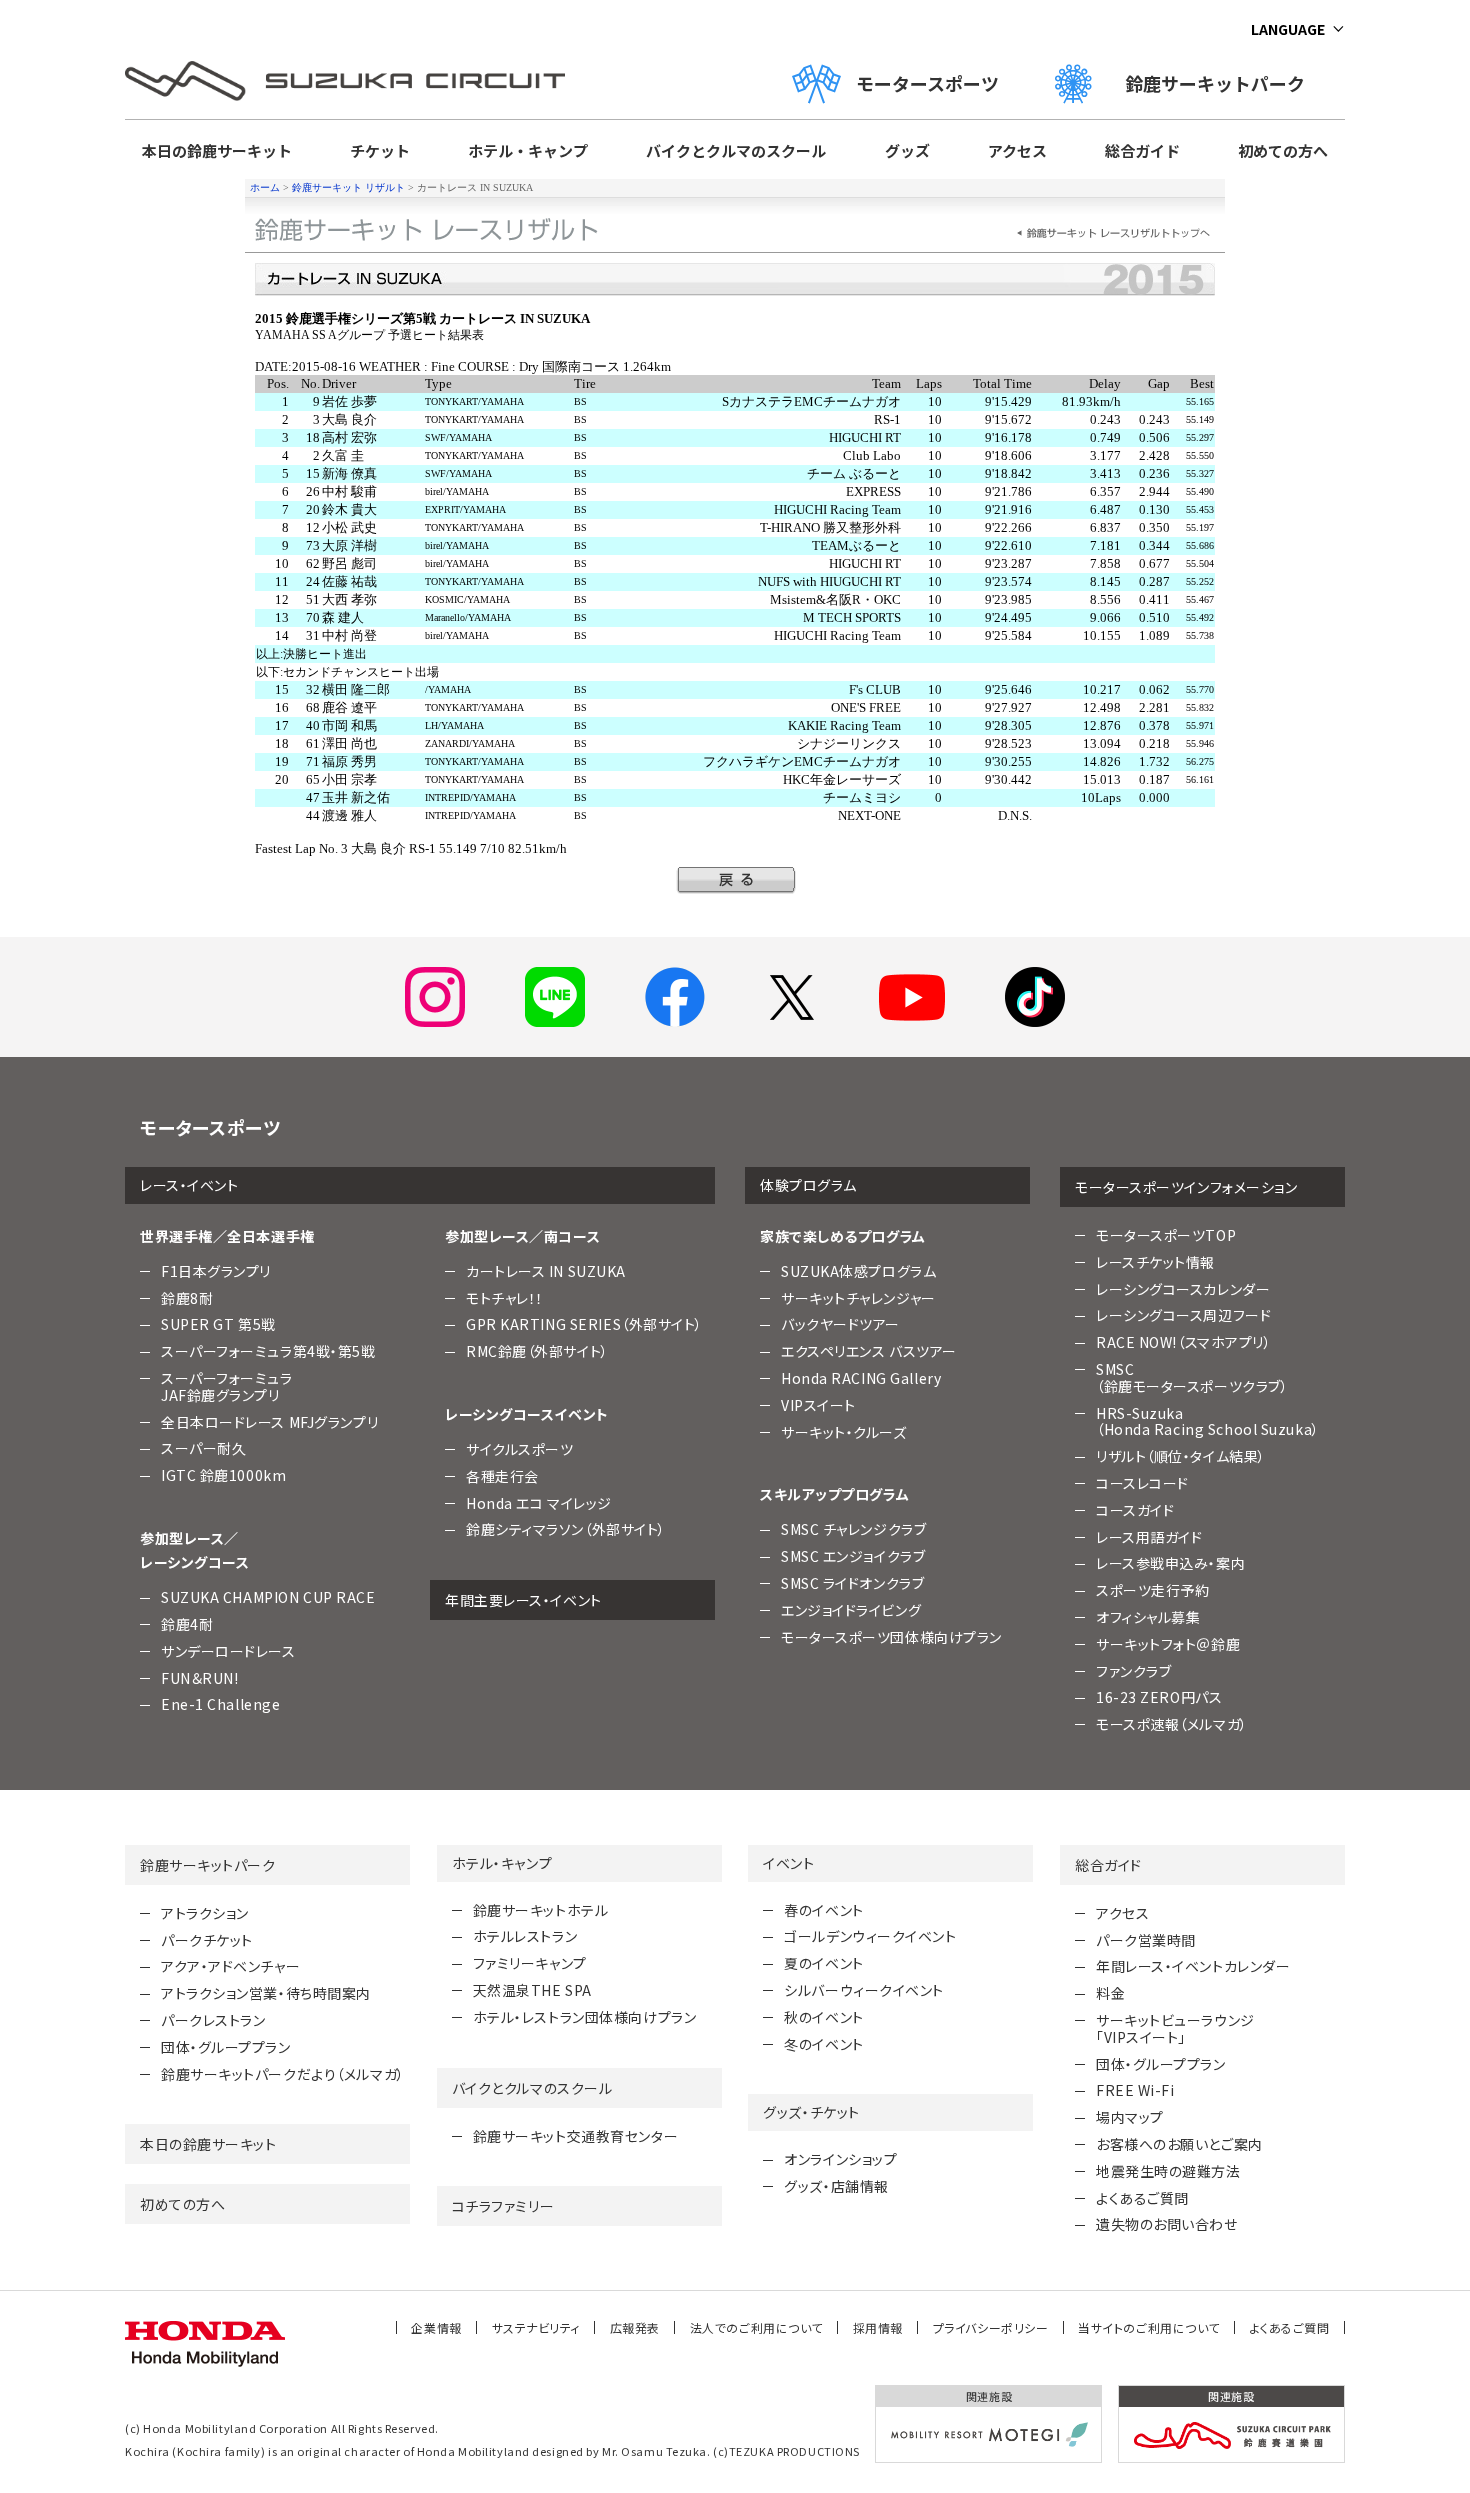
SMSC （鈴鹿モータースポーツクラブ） (1192, 1377)
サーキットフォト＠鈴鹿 (1168, 1644)
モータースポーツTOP (1166, 1235)
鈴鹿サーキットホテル (541, 1910)
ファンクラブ (1133, 1671)
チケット (380, 150)
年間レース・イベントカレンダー (1193, 1966)
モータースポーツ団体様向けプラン (891, 1637)
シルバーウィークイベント (864, 1990)
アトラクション (205, 1913)
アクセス (1017, 150)
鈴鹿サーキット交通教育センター (575, 2136)
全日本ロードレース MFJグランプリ (269, 1422)
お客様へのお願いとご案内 (1179, 2144)
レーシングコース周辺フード (1183, 1315)
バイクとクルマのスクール (736, 150)
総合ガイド (1142, 150)
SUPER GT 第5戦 (218, 1324)
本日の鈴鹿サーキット (217, 150)
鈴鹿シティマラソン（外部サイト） (566, 1529)
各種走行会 (502, 1476)
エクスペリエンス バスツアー (869, 1351)
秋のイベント (823, 2017)
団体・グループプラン (226, 2047)
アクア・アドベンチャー (230, 1966)
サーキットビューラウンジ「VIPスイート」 (1175, 2028)
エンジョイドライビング (851, 1610)
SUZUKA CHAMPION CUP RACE (268, 1597)
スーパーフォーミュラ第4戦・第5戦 (268, 1351)
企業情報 (436, 2327)
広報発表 (635, 2327)
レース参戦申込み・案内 (1170, 1563)
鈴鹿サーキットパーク (1224, 83)
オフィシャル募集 (1148, 1617)
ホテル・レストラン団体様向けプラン (585, 2017)
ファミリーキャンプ (530, 1963)
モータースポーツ (927, 83)
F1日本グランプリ (216, 1271)
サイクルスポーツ (519, 1449)
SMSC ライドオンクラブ (852, 1583)
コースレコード (1142, 1483)
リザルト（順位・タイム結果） (1181, 1456)
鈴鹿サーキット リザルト (348, 187)
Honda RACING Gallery (861, 1378)
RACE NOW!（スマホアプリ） (1184, 1342)
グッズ (907, 150)
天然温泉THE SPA (532, 1990)
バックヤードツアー (840, 1324)
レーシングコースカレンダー (1183, 1289)
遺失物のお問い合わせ (1167, 2224)
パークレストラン (213, 2020)
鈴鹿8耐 (187, 1298)
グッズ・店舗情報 (836, 2186)
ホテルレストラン (525, 1936)
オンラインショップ (840, 2159)
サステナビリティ (536, 2327)
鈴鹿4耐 (187, 1624)
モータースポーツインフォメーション (1186, 1187)
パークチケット (207, 1940)
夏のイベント (823, 1963)
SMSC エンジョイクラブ (853, 1556)
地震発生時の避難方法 (1168, 2171)
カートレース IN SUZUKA (546, 1271)
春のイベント (823, 1910)
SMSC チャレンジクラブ (853, 1529)
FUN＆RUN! (199, 1678)
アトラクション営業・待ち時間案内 (266, 1993)
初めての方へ (1283, 150)
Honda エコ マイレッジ (539, 1503)
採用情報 (878, 2327)
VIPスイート (818, 1405)
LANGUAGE (1288, 29)
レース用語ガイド (1149, 1537)
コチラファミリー (503, 2206)
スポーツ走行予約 (1152, 1590)
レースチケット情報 (1155, 1262)
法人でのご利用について (756, 2327)
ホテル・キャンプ (528, 150)
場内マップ (1130, 2117)
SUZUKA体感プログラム (858, 1271)
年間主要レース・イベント (523, 1600)
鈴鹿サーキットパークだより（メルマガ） (283, 2074)
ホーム (265, 187)
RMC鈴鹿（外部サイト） (537, 1351)
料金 (1110, 1993)
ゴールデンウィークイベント (870, 1936)
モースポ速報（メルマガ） (1172, 1724)
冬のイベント (823, 2044)
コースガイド (1135, 1510)
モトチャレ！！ (505, 1298)
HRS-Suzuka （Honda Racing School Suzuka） (1208, 1421)
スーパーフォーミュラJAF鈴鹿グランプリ (227, 1386)
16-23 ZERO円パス (1159, 1697)
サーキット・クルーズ (844, 1432)
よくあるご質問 (1142, 2198)
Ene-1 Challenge (220, 1704)
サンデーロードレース (228, 1651)
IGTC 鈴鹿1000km (223, 1475)
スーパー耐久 (203, 1448)
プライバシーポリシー (991, 2327)
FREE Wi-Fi (1135, 2090)
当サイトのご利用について (1149, 2327)
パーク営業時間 (1146, 1940)
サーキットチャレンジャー (858, 1298)
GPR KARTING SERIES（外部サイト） (584, 1324)
